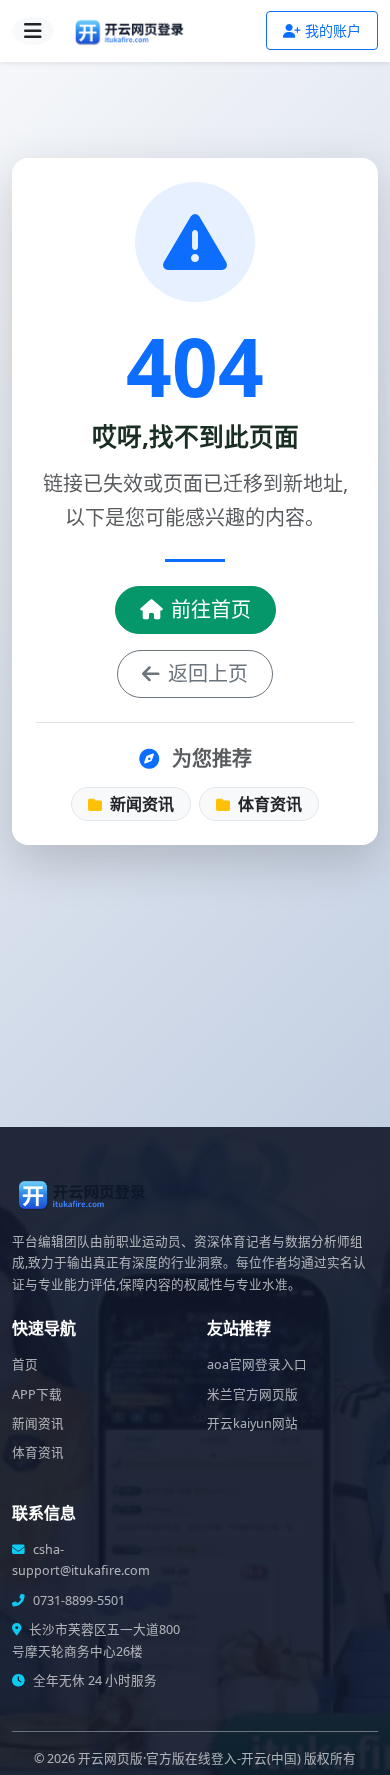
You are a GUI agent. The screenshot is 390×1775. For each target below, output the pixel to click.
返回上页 (208, 673)
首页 (25, 1364)
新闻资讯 (140, 804)
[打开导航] (33, 31)
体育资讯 (268, 804)
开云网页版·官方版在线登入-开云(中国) (189, 1758)
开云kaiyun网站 (252, 1423)
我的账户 (333, 30)
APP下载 (37, 1394)
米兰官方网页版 (252, 1394)
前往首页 (211, 609)
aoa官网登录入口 (257, 1364)
